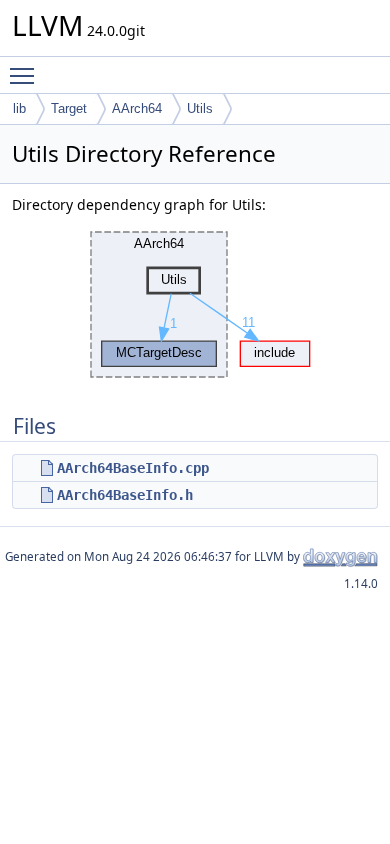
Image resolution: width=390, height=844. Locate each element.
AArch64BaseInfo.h (125, 495)
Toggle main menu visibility (26, 75)
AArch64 (137, 108)
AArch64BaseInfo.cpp (133, 468)
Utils (200, 108)
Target (69, 108)
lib (19, 108)
